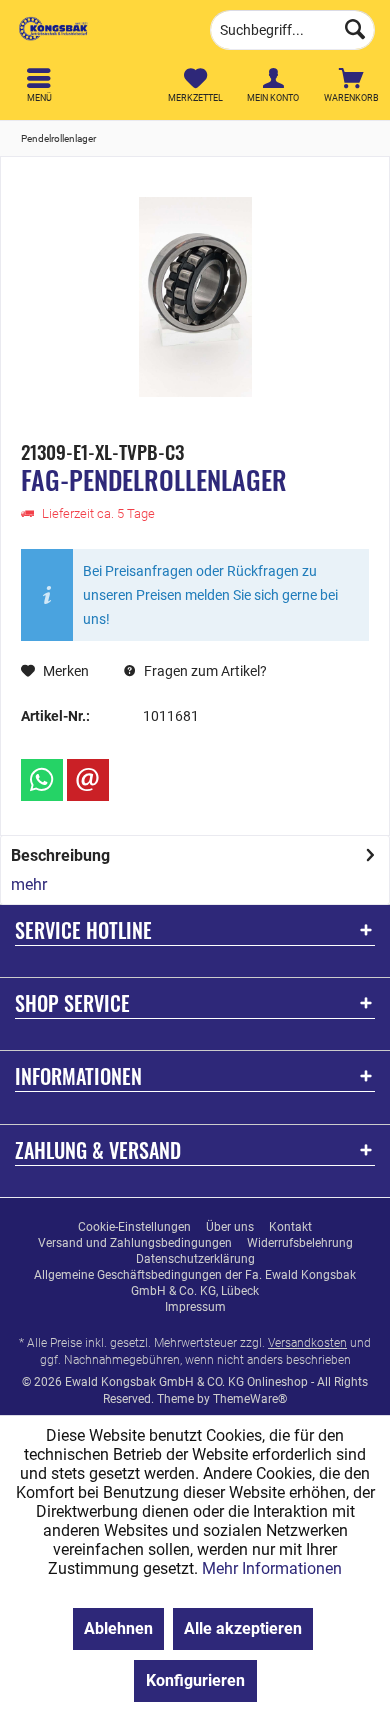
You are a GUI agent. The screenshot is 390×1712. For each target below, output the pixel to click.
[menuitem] (351, 85)
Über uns (230, 1227)
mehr (29, 884)
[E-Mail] (88, 780)
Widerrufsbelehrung (300, 1243)
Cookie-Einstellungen (134, 1227)
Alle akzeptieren (243, 1628)
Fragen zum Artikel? (204, 671)
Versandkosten (307, 1343)
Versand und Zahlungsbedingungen (135, 1243)
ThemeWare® (250, 1399)
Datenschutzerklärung (195, 1259)
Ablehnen (118, 1628)
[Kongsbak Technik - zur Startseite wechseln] (97, 30)
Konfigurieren (195, 1680)
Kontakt (290, 1227)
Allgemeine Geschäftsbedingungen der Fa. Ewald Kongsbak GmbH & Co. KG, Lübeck (195, 1283)
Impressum (195, 1307)
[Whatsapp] (42, 780)
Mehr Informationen (272, 1568)
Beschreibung (60, 855)
